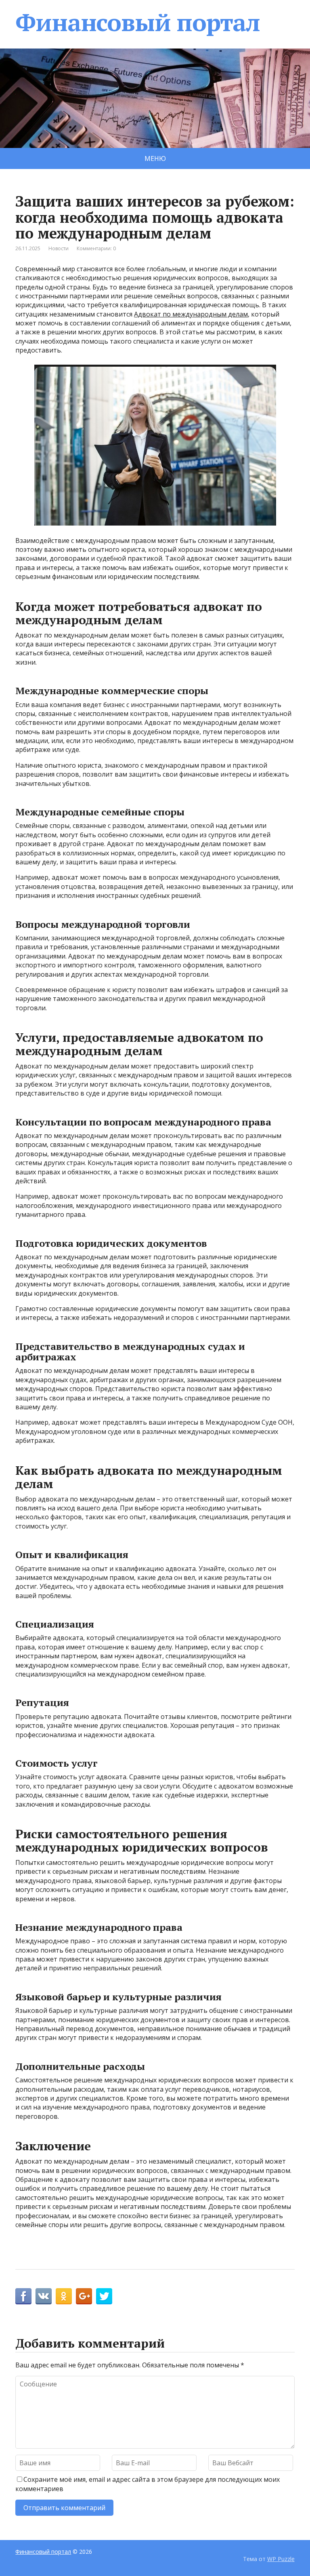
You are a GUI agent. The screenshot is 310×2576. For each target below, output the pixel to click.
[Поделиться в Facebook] (23, 2296)
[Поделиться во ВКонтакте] (44, 2296)
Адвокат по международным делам (191, 314)
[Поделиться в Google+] (84, 2296)
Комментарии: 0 (96, 248)
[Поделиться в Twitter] (104, 2296)
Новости (59, 248)
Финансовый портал (138, 22)
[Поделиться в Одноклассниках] (64, 2296)
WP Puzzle (281, 2559)
